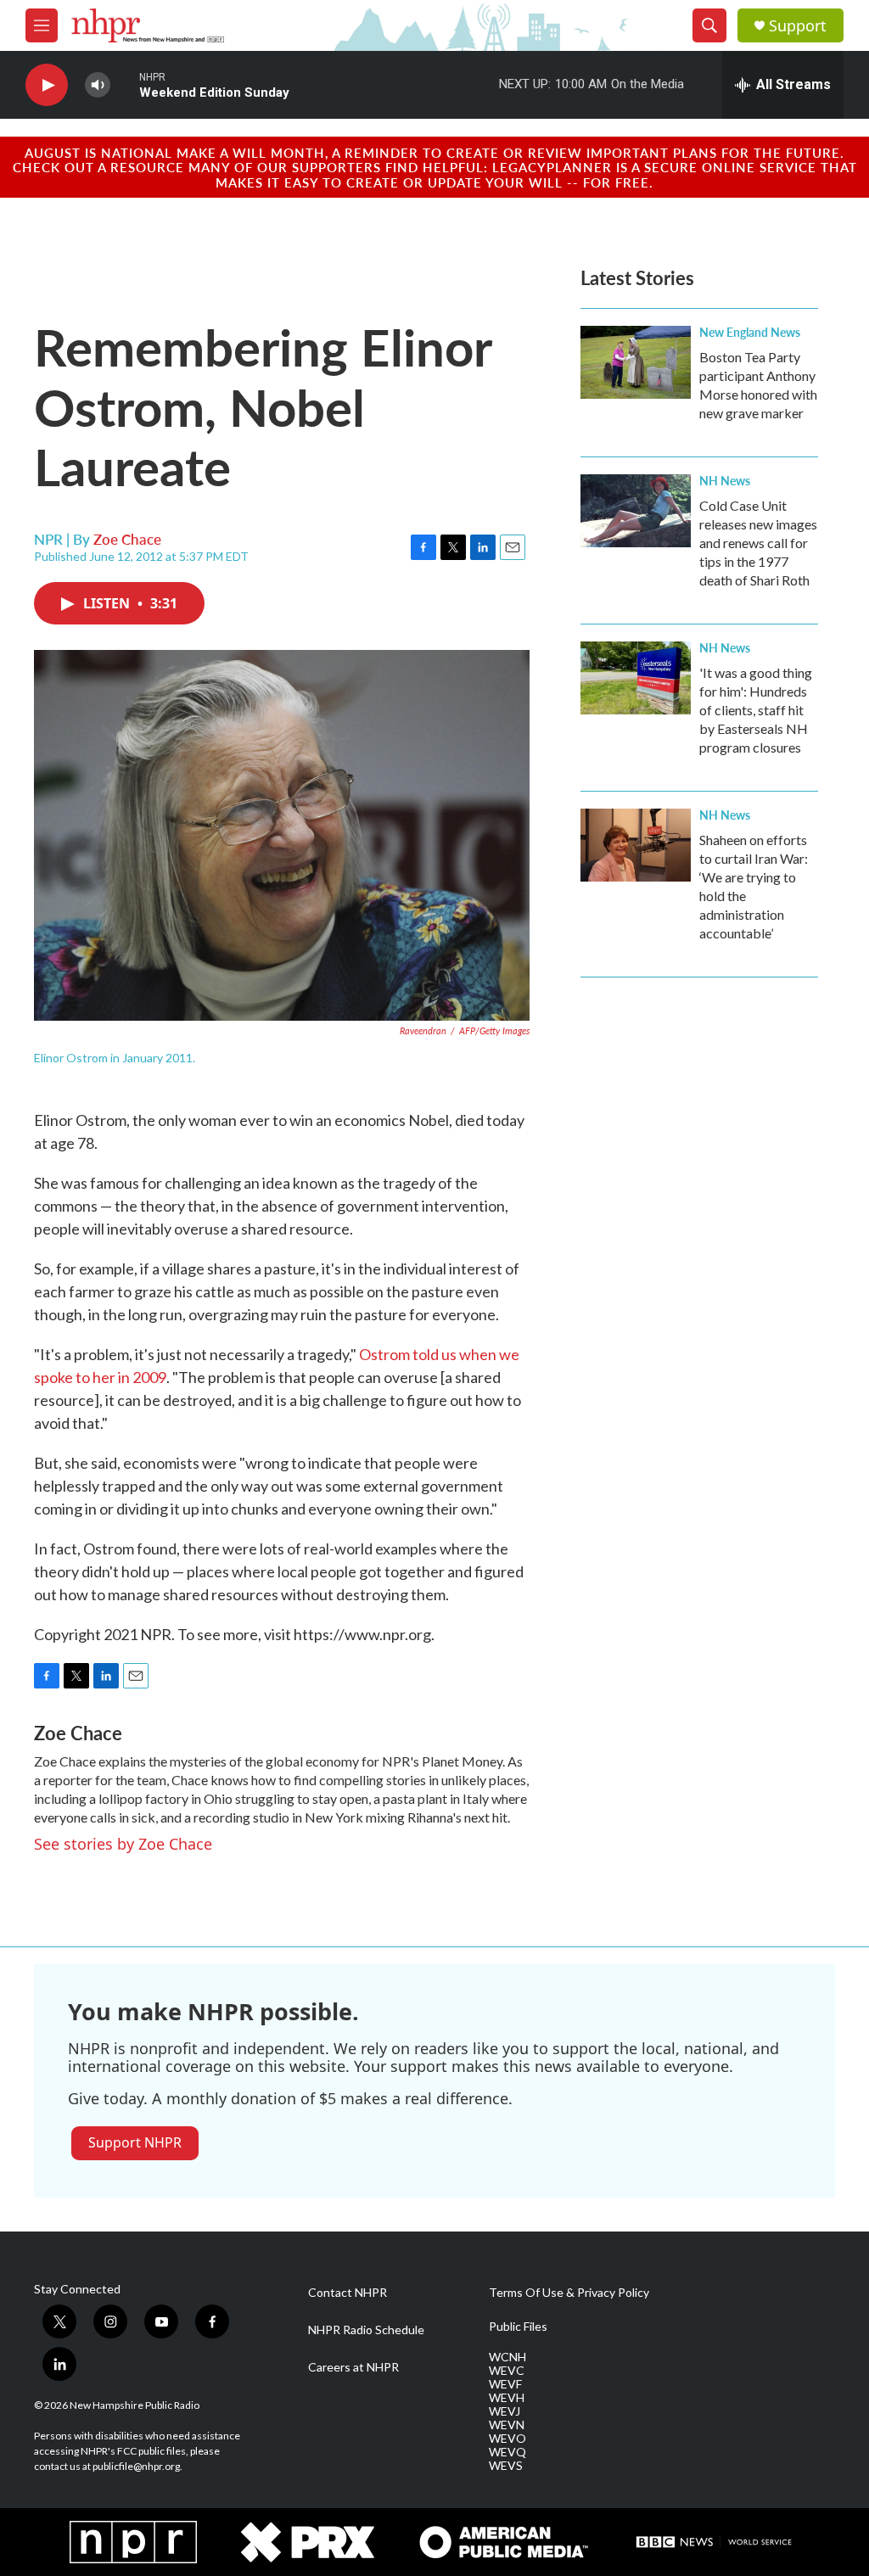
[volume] (98, 85)
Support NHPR (135, 2142)
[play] (47, 85)
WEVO (507, 2439)
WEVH (507, 2398)
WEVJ (505, 2411)
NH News (725, 480)
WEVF (505, 2384)
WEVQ (507, 2452)
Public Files (518, 2327)
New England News (750, 332)
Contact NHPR (348, 2293)
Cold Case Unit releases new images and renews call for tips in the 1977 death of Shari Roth (758, 543)
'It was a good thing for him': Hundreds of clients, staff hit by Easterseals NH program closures (756, 710)
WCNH (507, 2357)
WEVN (507, 2425)
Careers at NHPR (353, 2367)
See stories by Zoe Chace (123, 1844)
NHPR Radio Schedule (366, 2330)
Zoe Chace (127, 539)
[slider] (125, 84)
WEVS (506, 2466)
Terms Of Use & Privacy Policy (569, 2293)
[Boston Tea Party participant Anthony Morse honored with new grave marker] (636, 362)
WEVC (507, 2371)
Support (798, 26)
